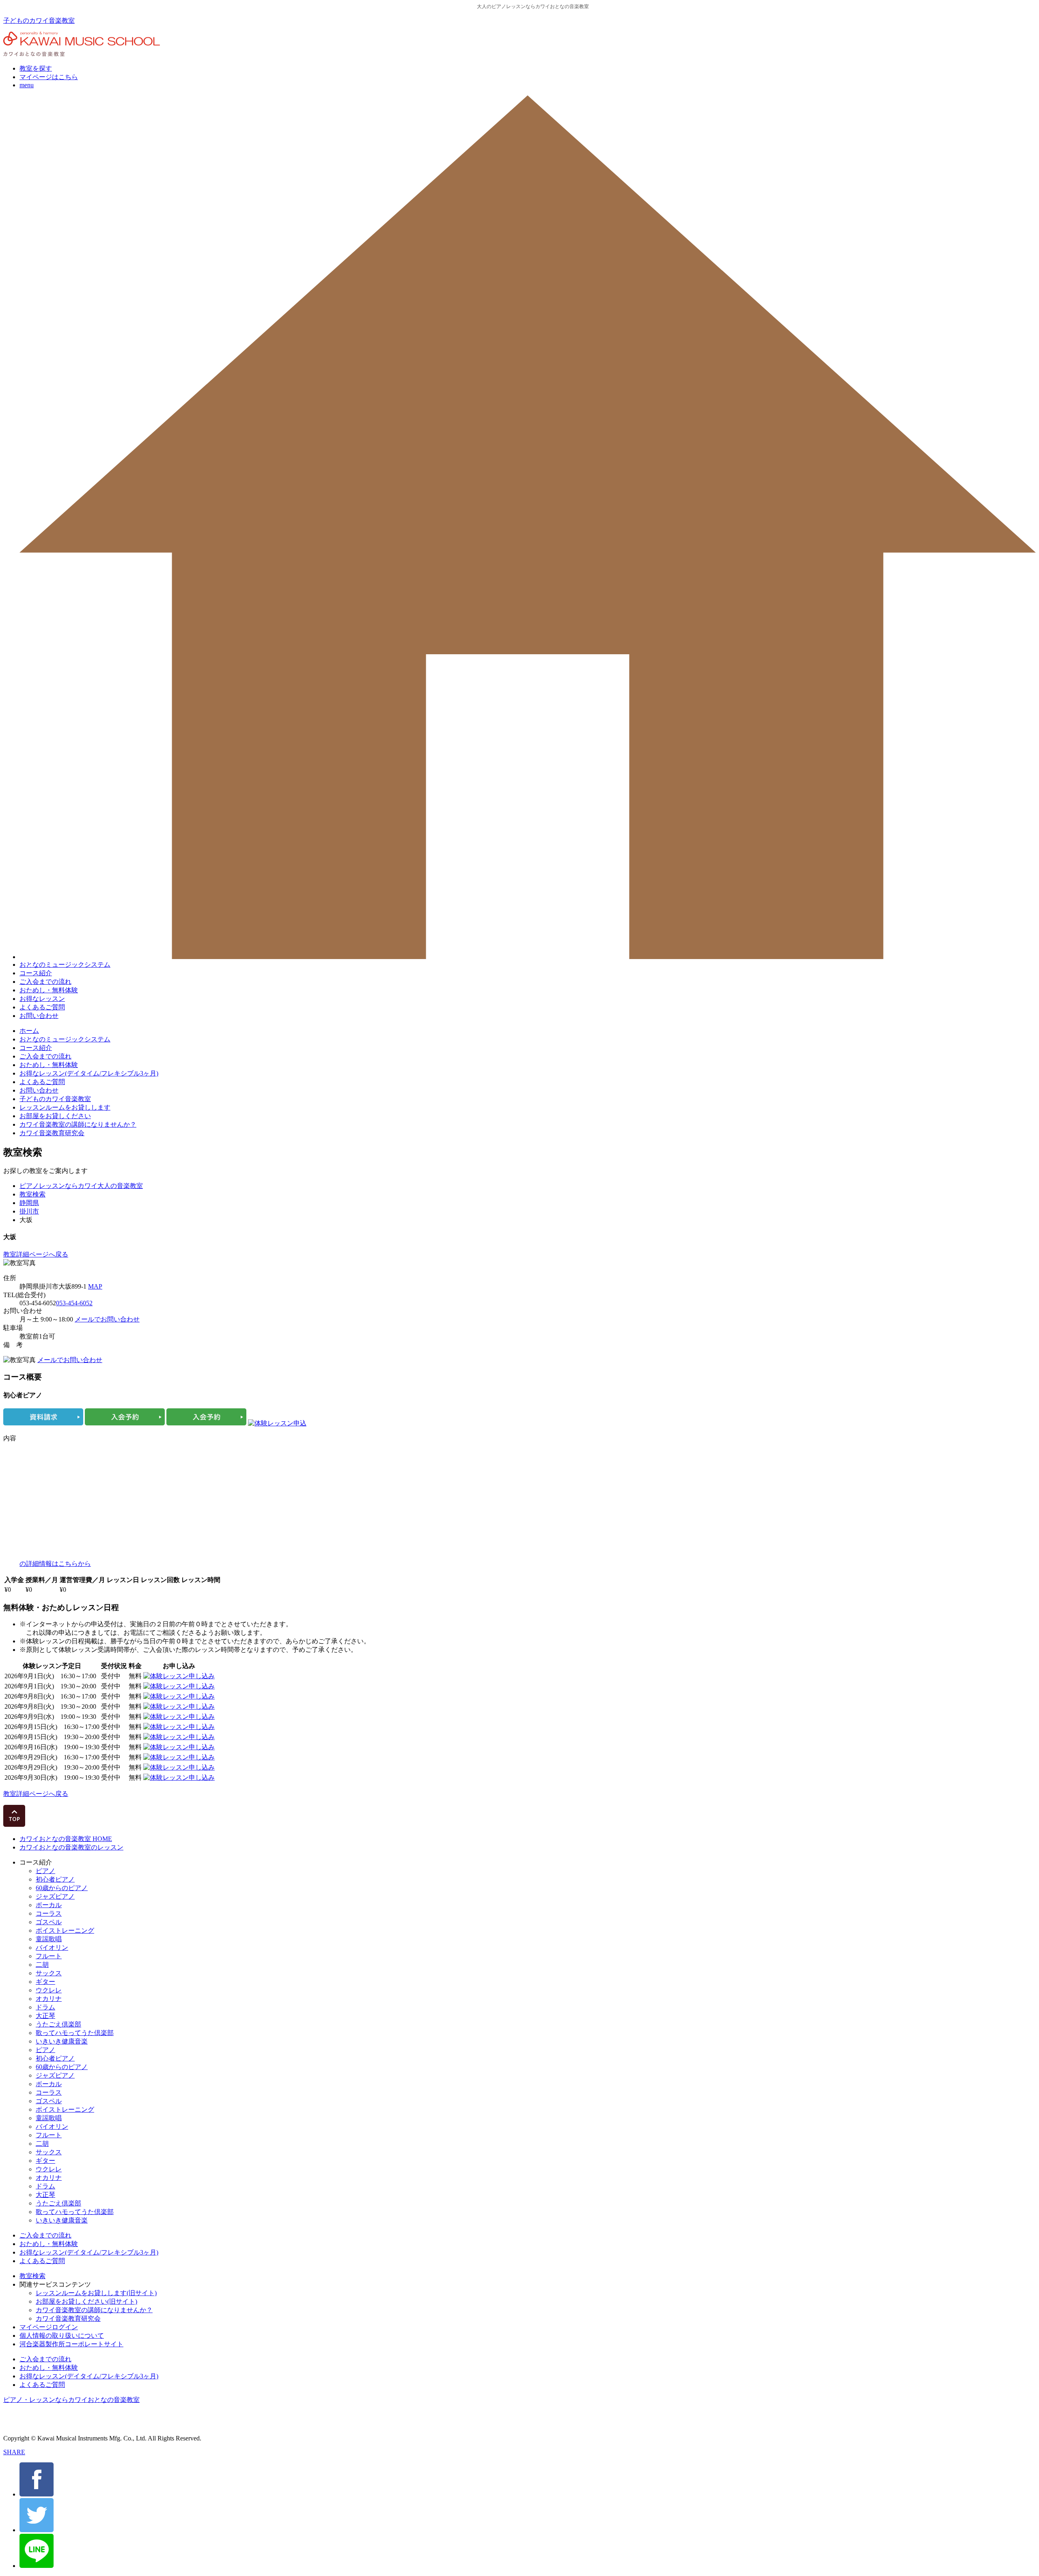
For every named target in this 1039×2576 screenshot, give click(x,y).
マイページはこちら (49, 77)
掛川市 (29, 1211)
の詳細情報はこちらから (55, 1564)
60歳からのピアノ (62, 1888)
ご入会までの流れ (45, 982)
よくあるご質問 (42, 1007)
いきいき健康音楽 (62, 2041)
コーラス (49, 1913)
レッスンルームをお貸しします (65, 1107)
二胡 (42, 1965)
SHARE (14, 2452)
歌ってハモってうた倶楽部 (75, 2033)
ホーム (29, 1031)
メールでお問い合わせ (107, 1319)
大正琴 (45, 2016)
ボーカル (49, 1905)
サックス (49, 1973)
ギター (45, 1982)
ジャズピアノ (55, 1896)
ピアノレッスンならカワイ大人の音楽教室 (81, 1186)
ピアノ (45, 1871)
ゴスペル (49, 1922)
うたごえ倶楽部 (58, 2024)
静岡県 (29, 1203)
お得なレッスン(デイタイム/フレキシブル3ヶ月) (89, 1073)
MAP (95, 1286)
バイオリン (52, 1948)
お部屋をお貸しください (55, 1116)
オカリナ (49, 1999)
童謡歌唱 (49, 1939)
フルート (49, 1956)
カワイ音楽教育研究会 (52, 1133)
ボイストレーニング (65, 1930)
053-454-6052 (74, 1303)
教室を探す (36, 68)
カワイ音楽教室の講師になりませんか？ (78, 1124)
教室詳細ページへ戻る (36, 1254)
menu (27, 85)
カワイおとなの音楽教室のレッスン (71, 1847)
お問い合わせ (39, 1016)
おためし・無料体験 (49, 990)
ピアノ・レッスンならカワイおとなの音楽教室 (71, 2400)
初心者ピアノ (55, 1879)
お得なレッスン (42, 999)
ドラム (45, 2007)
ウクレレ (49, 1990)
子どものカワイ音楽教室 (39, 20)
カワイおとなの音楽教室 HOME (66, 1839)
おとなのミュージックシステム (65, 965)
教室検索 (32, 1194)
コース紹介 (36, 973)
